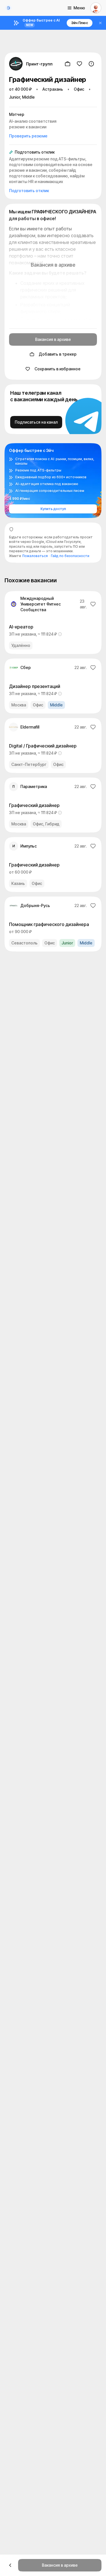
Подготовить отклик (29, 191)
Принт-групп (39, 64)
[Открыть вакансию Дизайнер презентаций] (53, 686)
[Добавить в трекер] (68, 64)
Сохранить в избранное (58, 369)
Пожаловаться (35, 556)
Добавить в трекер (58, 354)
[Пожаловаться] (91, 64)
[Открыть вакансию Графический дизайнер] (53, 805)
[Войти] (96, 8)
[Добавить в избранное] (79, 64)
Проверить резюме (28, 136)
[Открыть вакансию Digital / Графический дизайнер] (53, 746)
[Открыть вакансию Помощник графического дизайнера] (53, 924)
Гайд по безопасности (70, 556)
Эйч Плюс (80, 23)
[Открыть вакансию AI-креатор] (53, 623)
